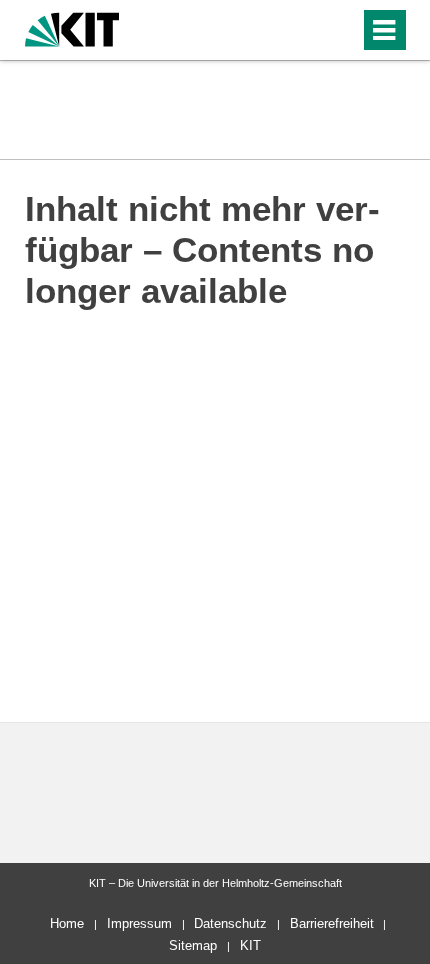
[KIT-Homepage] (72, 27)
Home (67, 923)
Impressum (139, 923)
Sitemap (193, 945)
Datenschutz (230, 923)
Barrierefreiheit (332, 923)
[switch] (340, 30)
